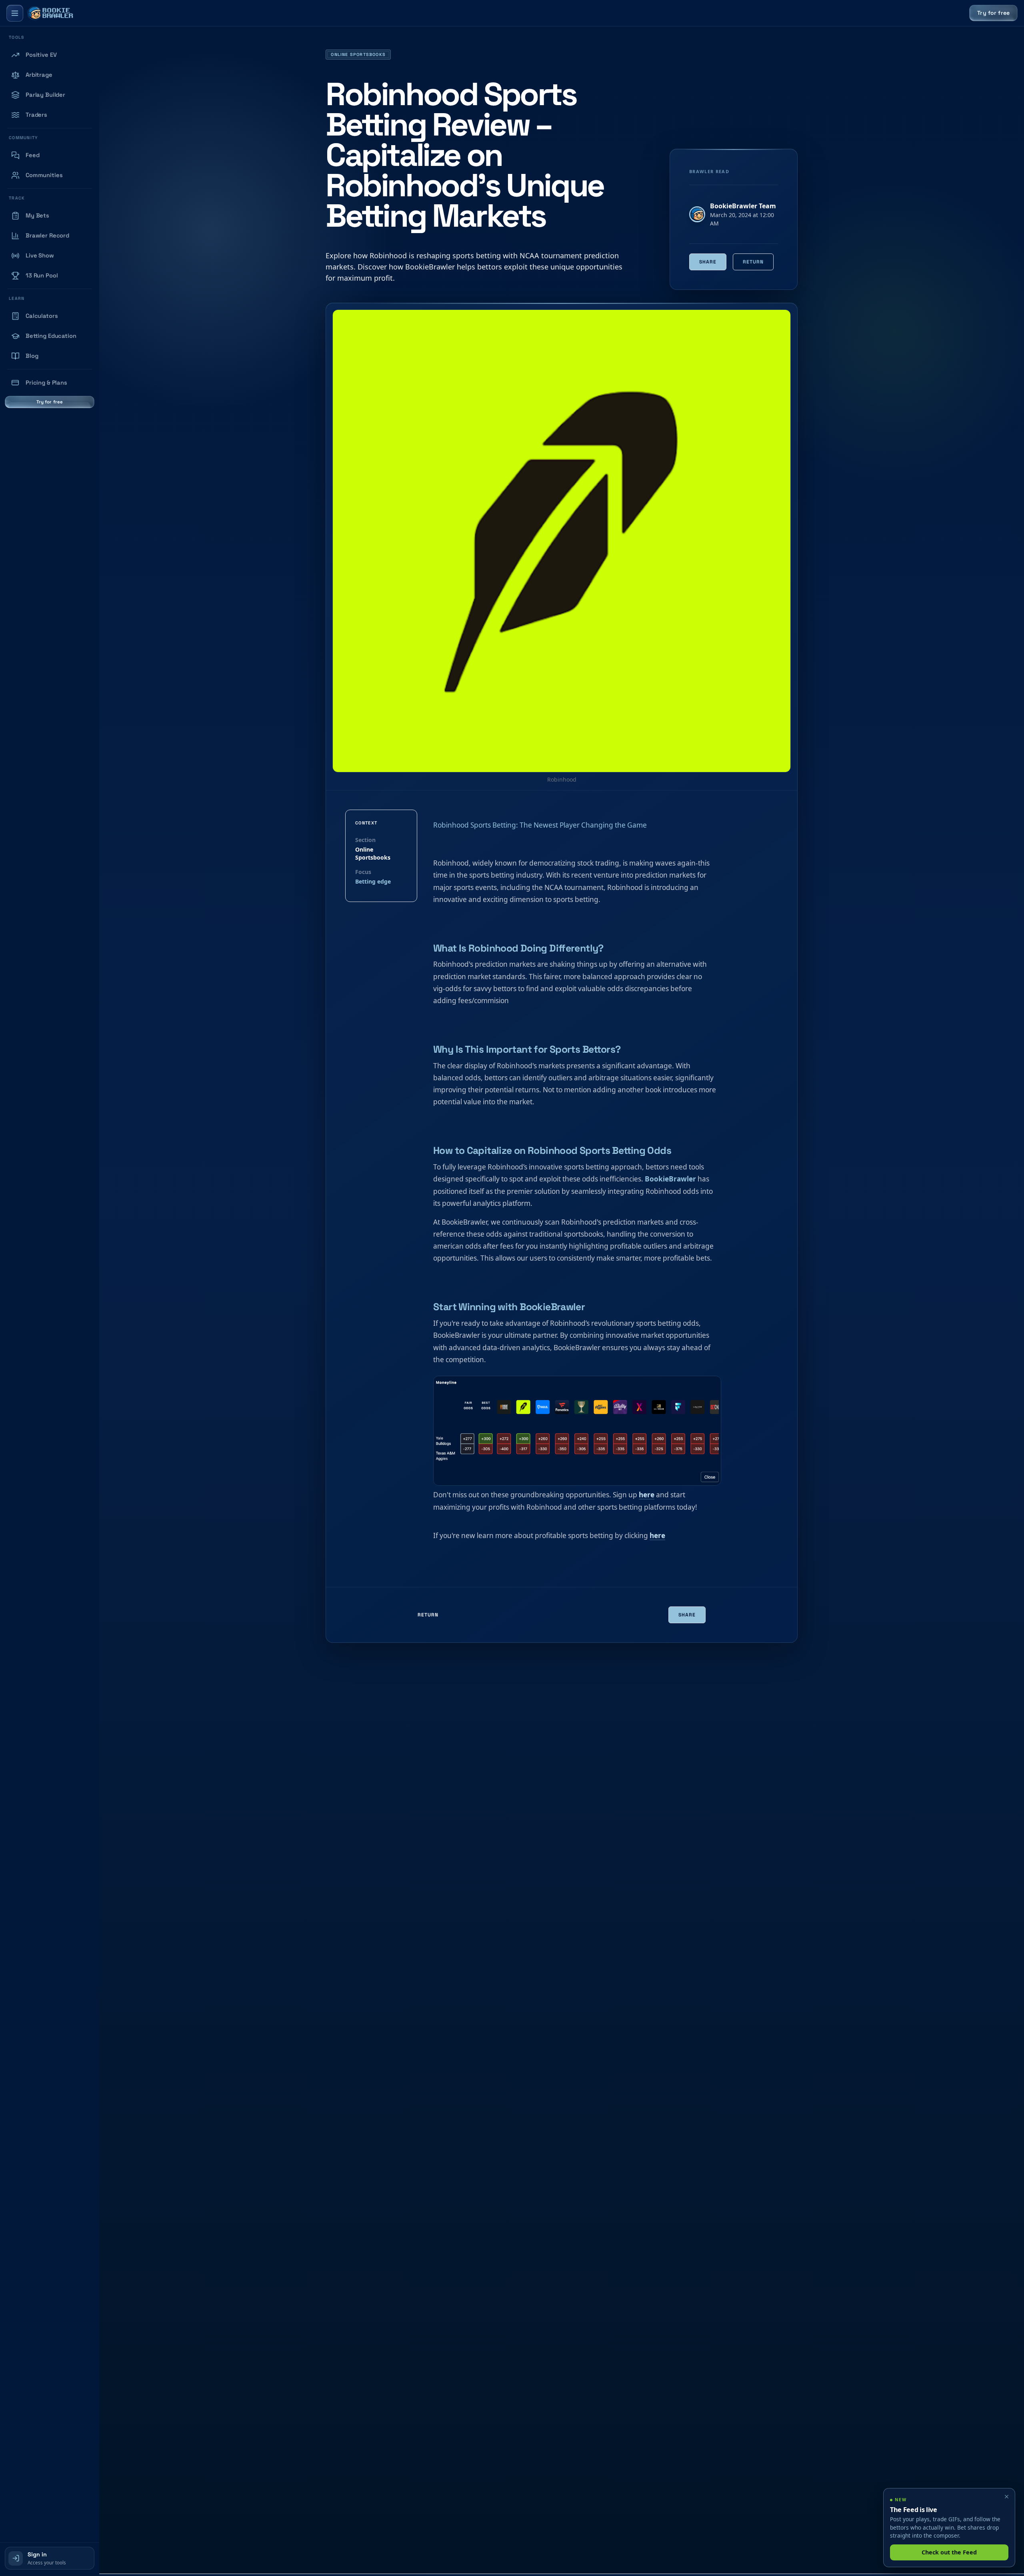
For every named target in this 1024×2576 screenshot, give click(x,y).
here (647, 1495)
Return (753, 262)
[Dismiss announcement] (1006, 2497)
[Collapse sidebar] (15, 13)
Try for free (993, 13)
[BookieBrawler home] (50, 13)
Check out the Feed (949, 2552)
